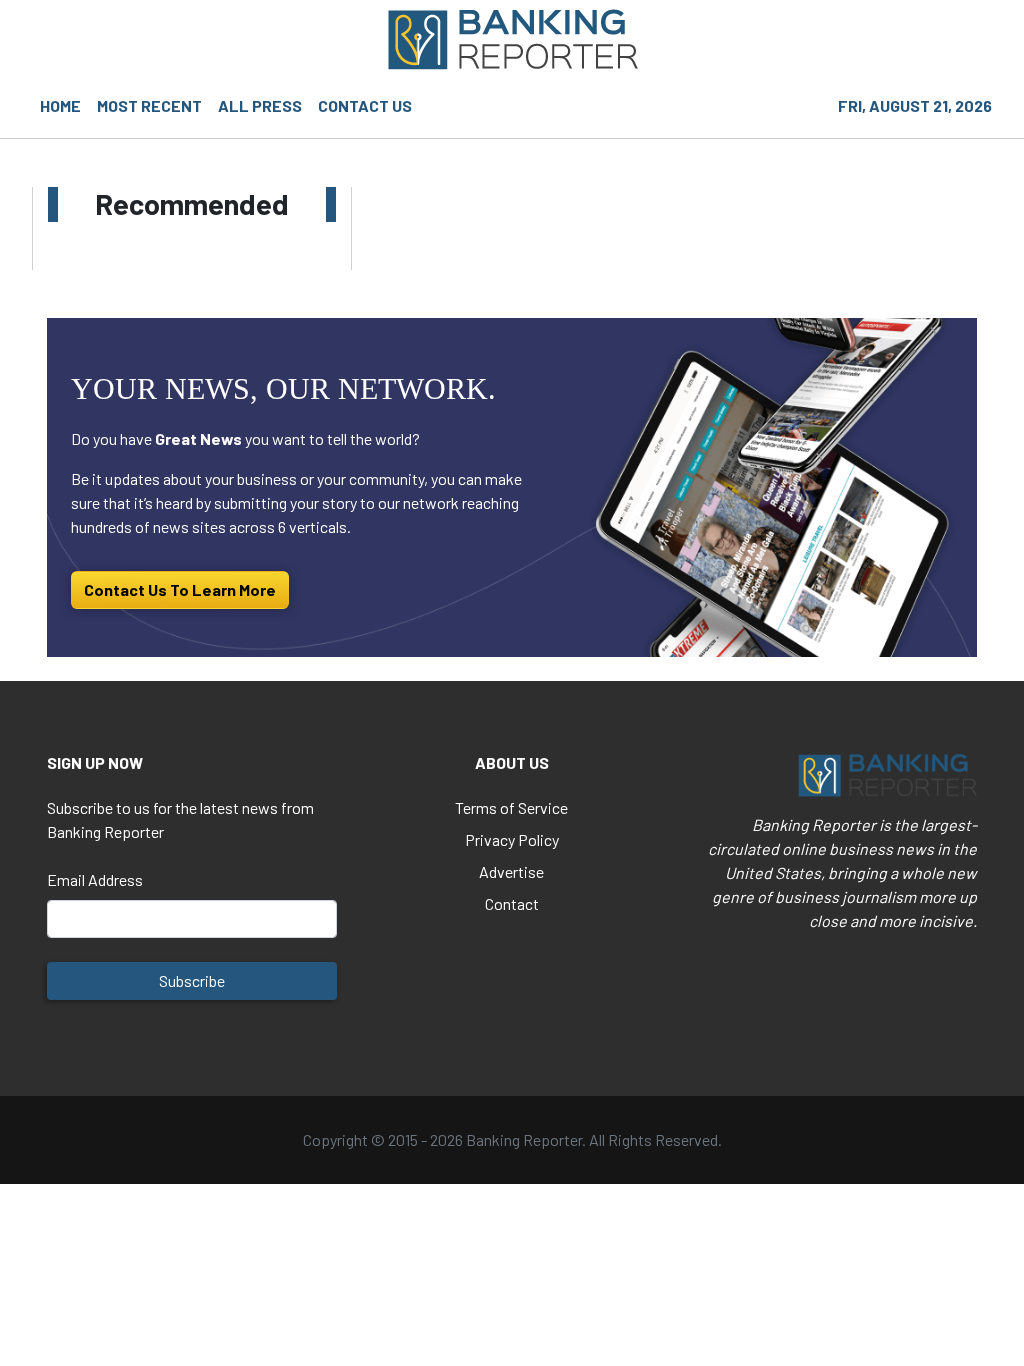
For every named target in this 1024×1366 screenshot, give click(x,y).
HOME (60, 105)
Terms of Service (511, 807)
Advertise (511, 871)
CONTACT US (365, 105)
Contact (512, 903)
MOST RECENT (149, 105)
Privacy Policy (512, 839)
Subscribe (192, 980)
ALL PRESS (260, 105)
